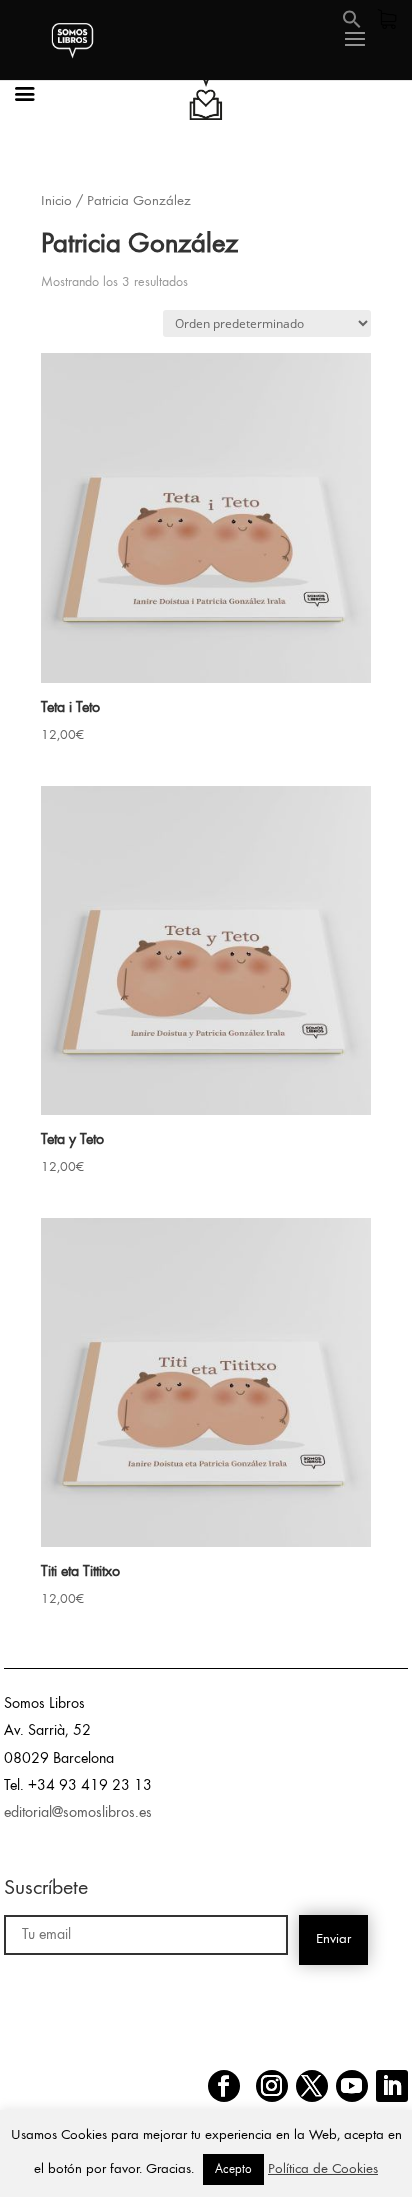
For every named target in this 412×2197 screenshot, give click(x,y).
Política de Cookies (323, 2169)
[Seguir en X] (312, 2086)
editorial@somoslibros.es (78, 1813)
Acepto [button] (233, 2169)
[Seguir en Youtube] (352, 2086)
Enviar (333, 1939)
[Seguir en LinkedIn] (392, 2086)
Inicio (56, 201)
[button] (352, 24)
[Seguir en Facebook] (224, 2086)
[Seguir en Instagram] (272, 2086)
